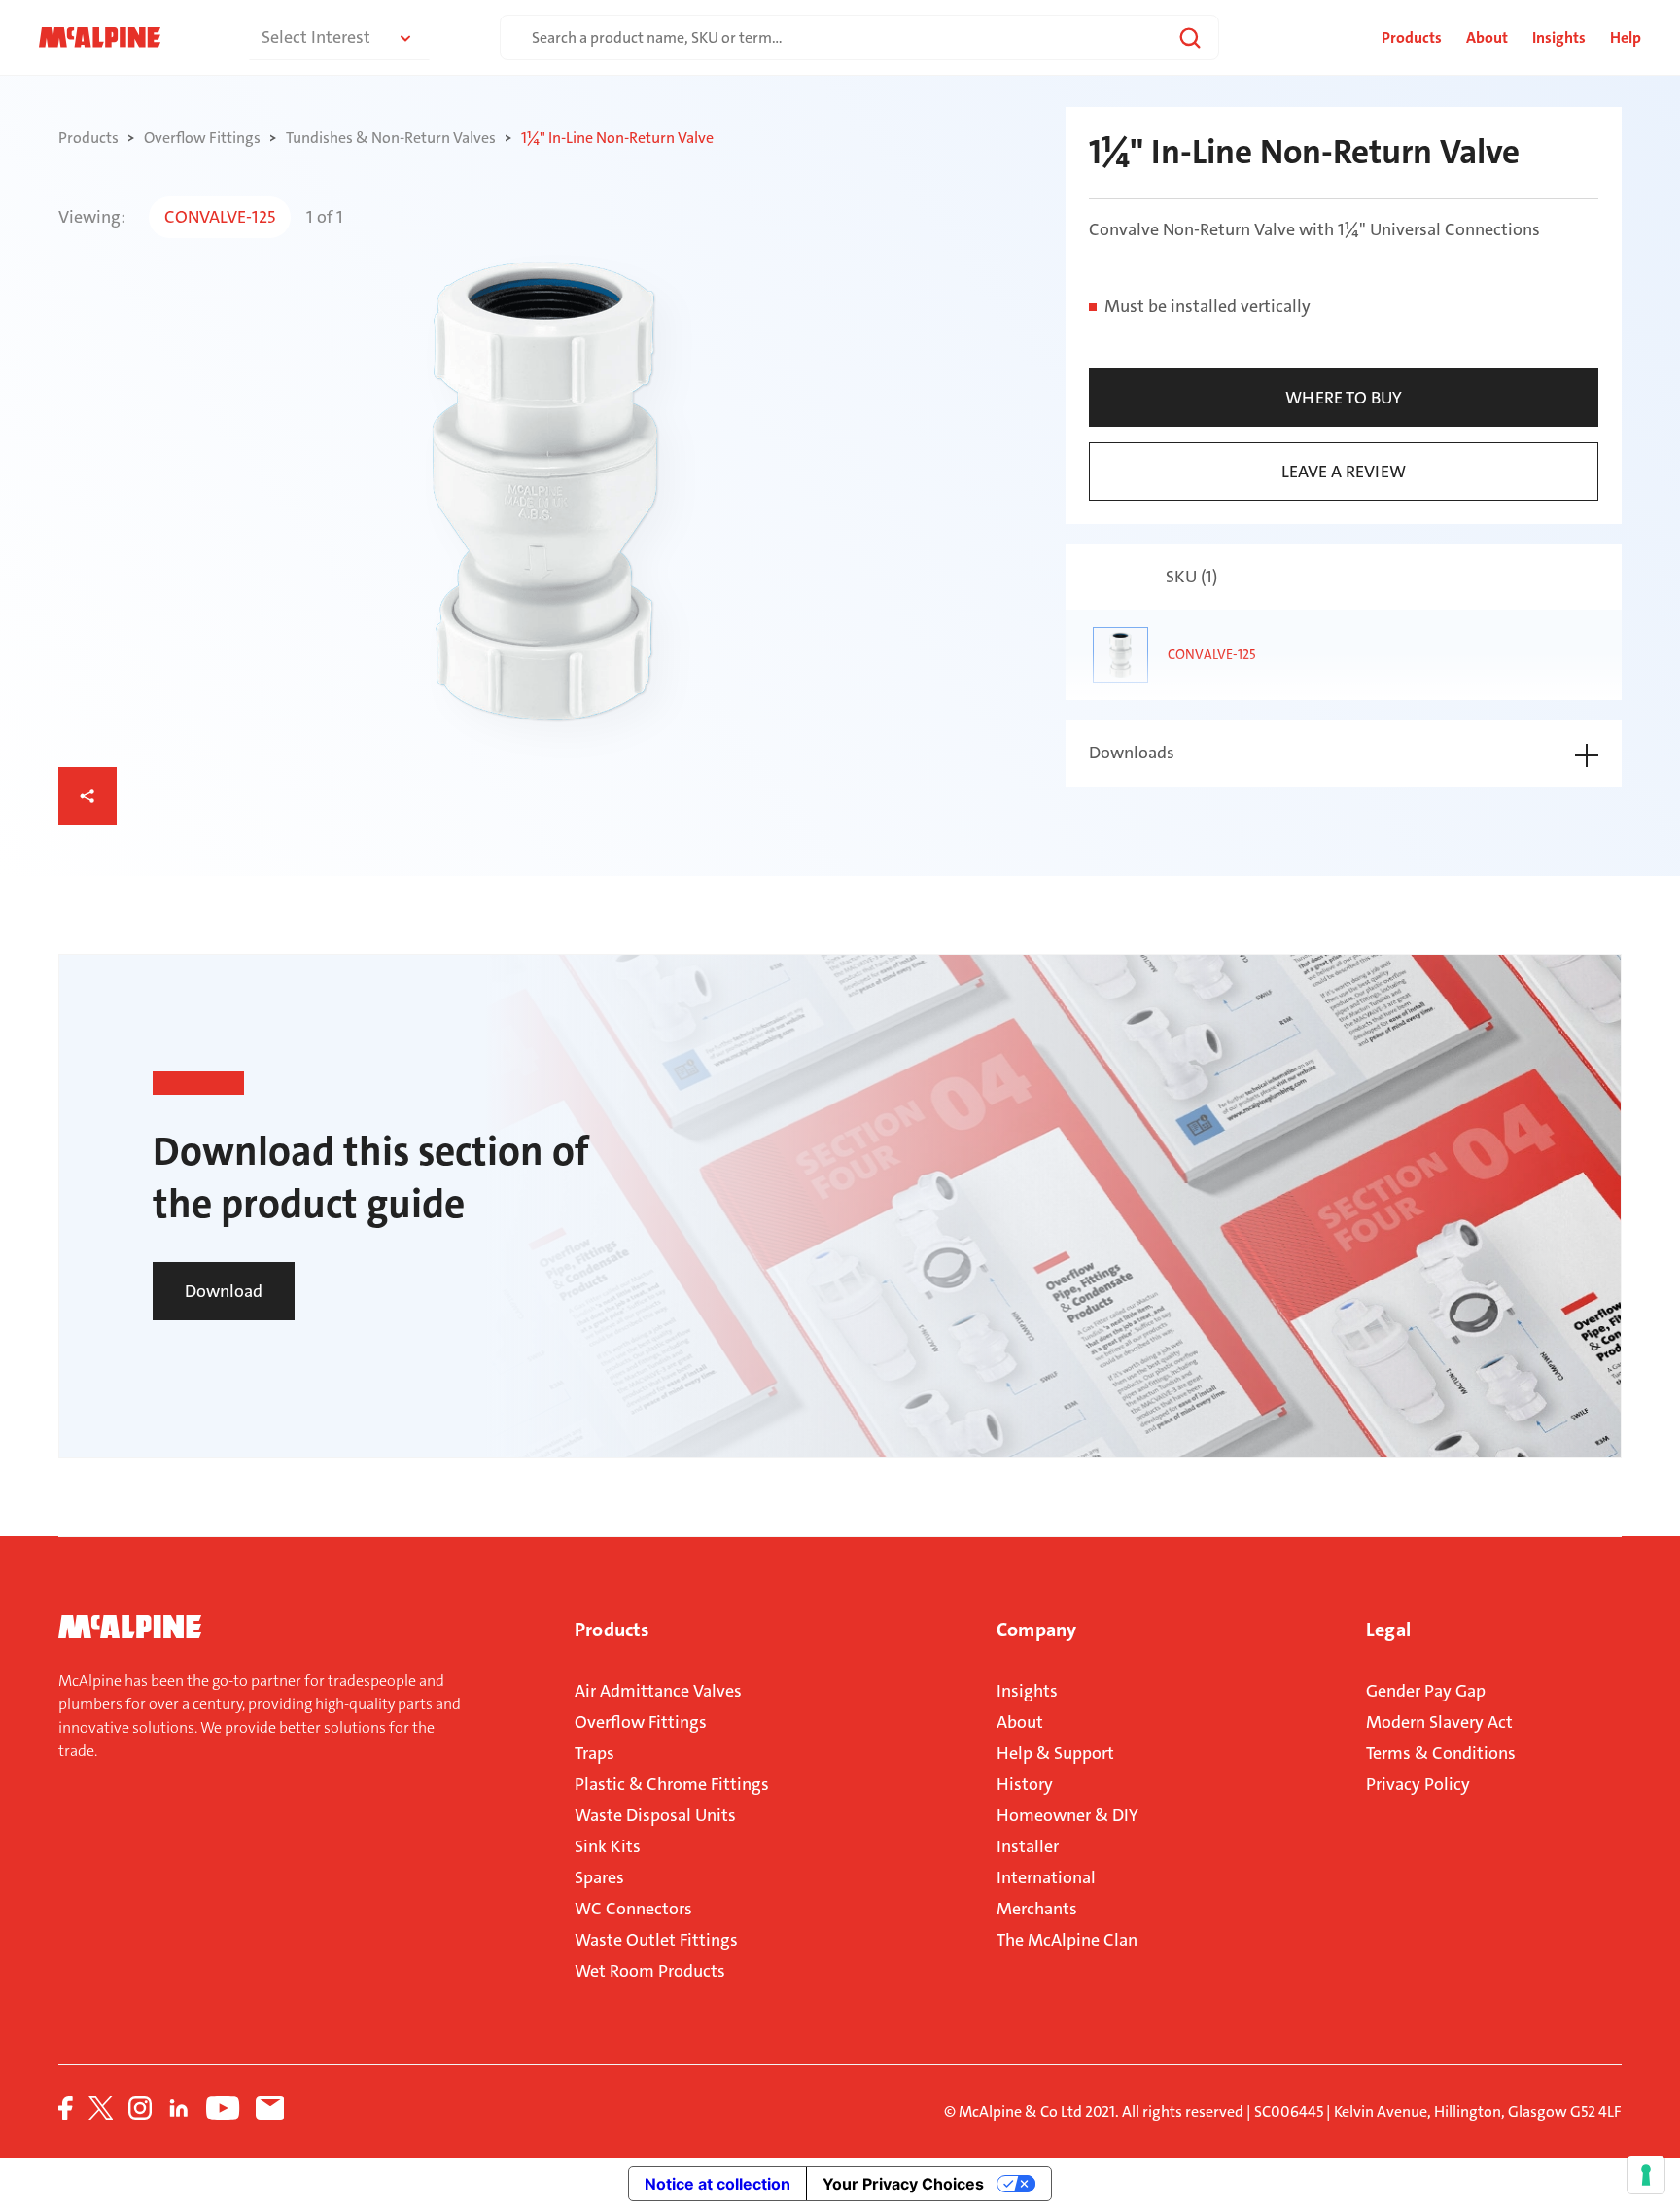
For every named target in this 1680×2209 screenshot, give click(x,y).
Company (1036, 1630)
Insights (1559, 37)
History (1025, 1784)
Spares (599, 1877)
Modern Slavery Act (1439, 1722)
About (1487, 37)
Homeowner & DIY (1067, 1815)
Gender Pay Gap (1426, 1691)
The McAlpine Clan (1067, 1940)
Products (612, 1630)
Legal (1388, 1630)
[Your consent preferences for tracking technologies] (1646, 2175)
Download (224, 1291)
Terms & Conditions (1441, 1753)
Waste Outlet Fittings (656, 1940)
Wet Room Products (650, 1971)
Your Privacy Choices (903, 2184)
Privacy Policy (1418, 1784)
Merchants (1037, 1909)
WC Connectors (633, 1909)
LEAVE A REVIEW (1344, 472)
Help (1626, 37)
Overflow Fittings (641, 1722)
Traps (595, 1753)
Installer (1028, 1846)
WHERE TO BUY (1344, 398)
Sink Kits (608, 1846)
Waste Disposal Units (655, 1815)
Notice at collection (717, 2184)
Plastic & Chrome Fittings (672, 1784)
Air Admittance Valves (658, 1691)
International (1046, 1877)
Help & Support (1055, 1753)
